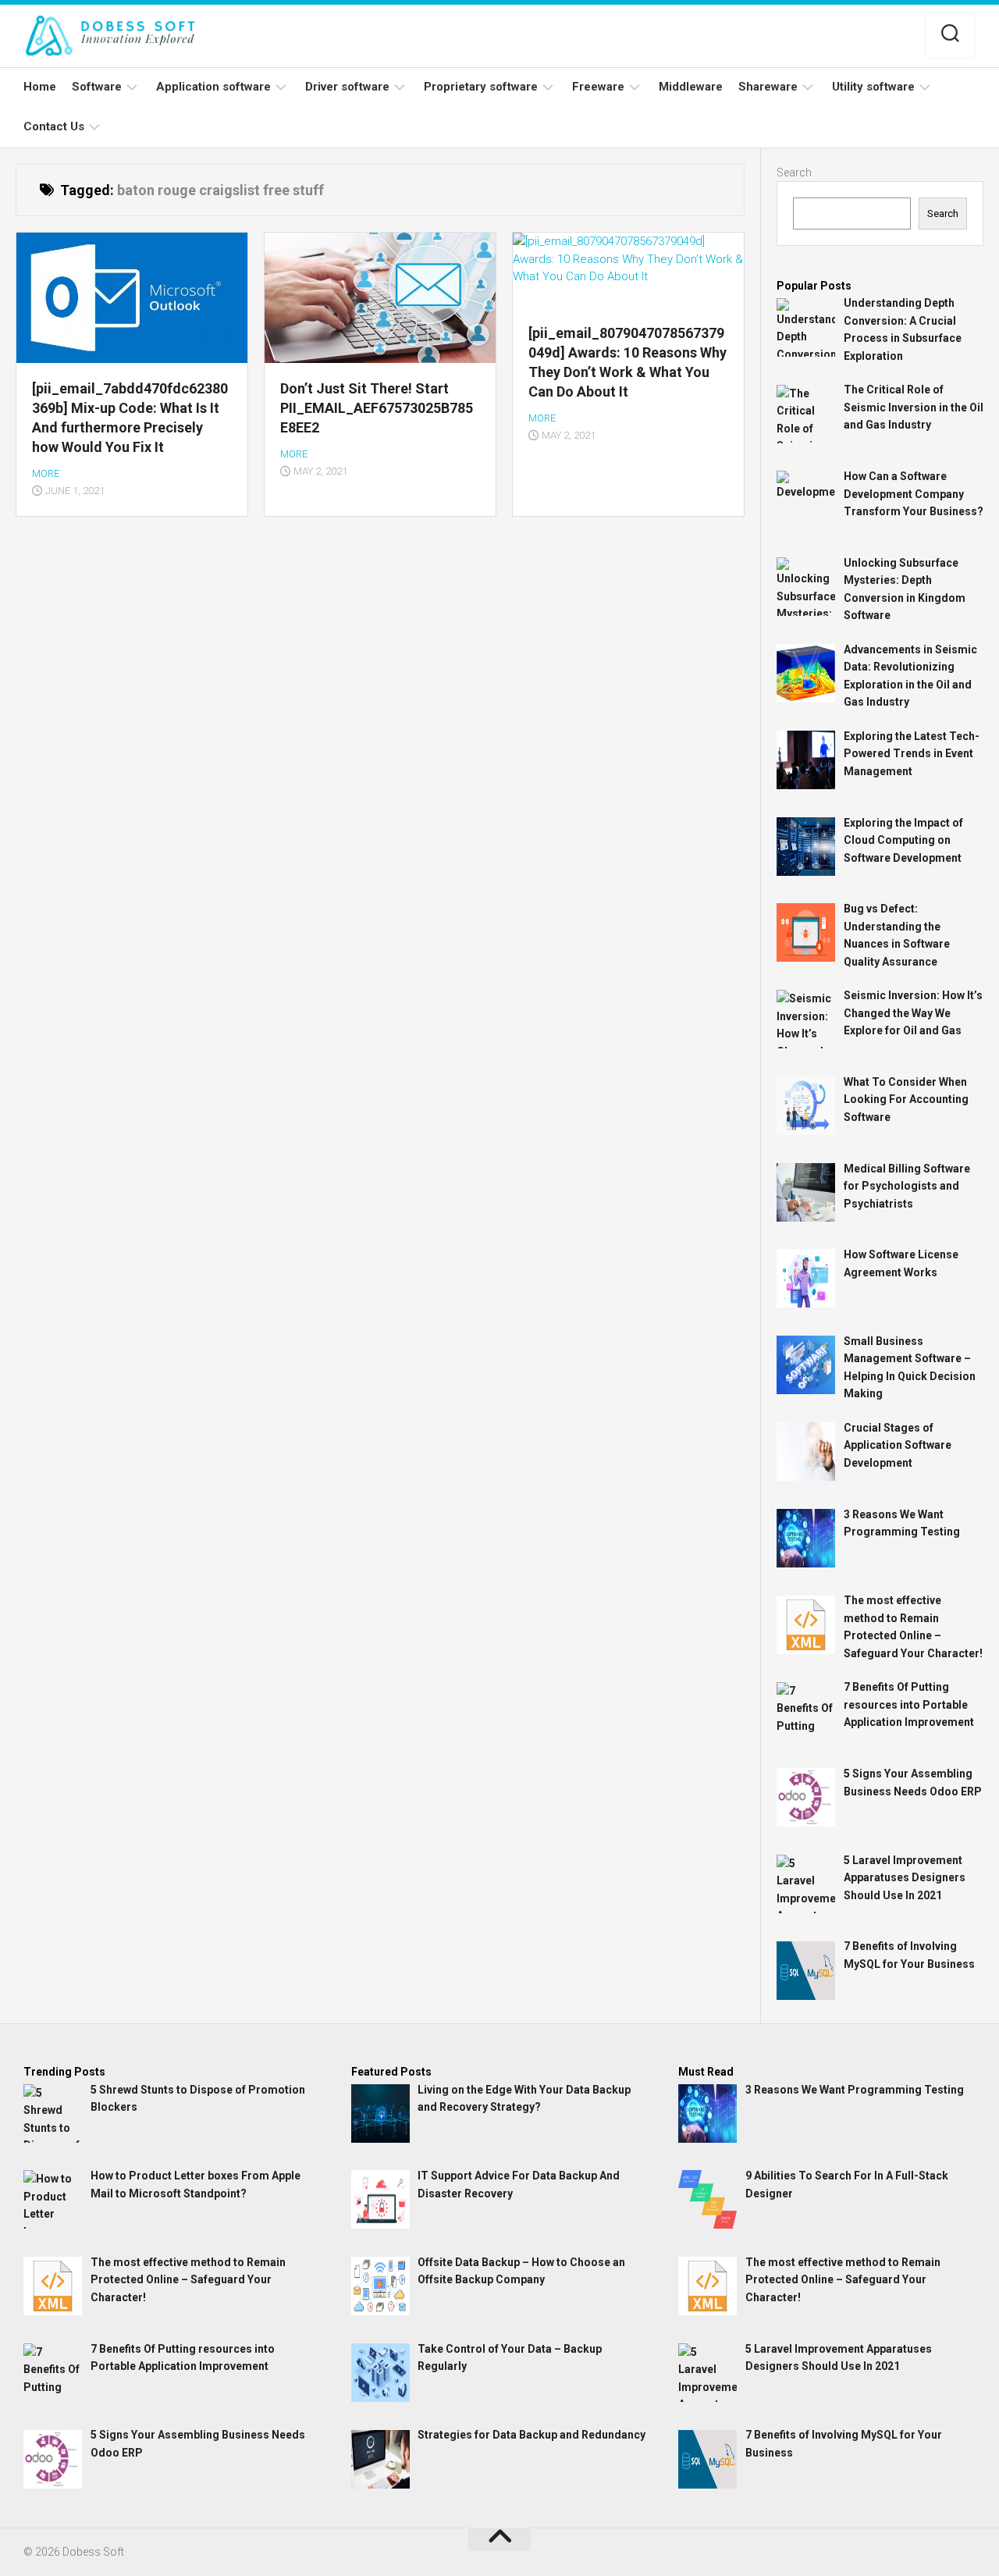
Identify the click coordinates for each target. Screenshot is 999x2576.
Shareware (768, 87)
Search (794, 173)
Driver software (347, 87)
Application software (213, 87)
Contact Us (54, 126)
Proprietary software (481, 87)
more (46, 473)
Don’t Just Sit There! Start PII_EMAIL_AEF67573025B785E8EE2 (377, 408)
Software (97, 87)
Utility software (873, 87)
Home (40, 87)
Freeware (598, 87)
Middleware (691, 87)
